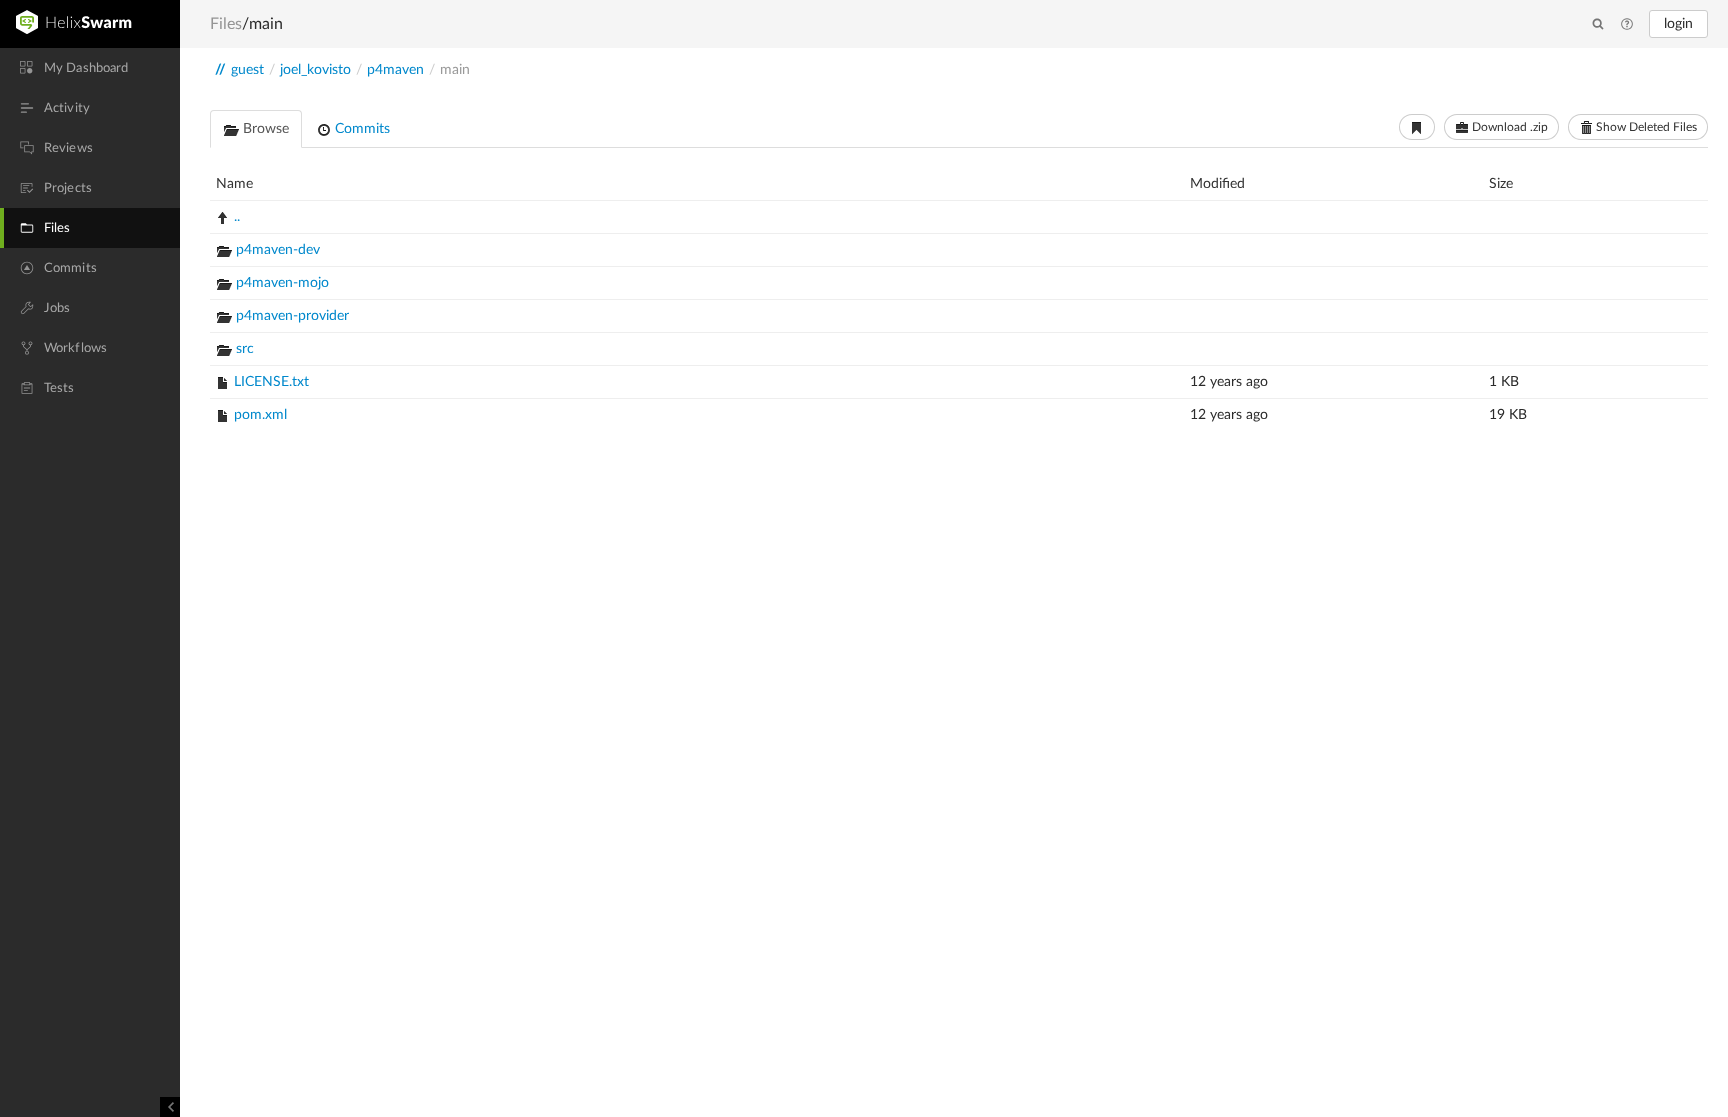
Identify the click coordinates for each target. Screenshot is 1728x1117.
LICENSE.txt (271, 382)
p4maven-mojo (282, 283)
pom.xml (260, 415)
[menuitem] (90, 68)
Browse (264, 129)
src (245, 349)
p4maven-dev (278, 250)
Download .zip (1508, 127)
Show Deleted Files (1645, 127)
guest (247, 70)
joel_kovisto (315, 70)
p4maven (395, 70)
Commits (360, 129)
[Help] (1627, 25)
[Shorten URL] (1417, 127)
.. (237, 217)
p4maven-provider (292, 316)
